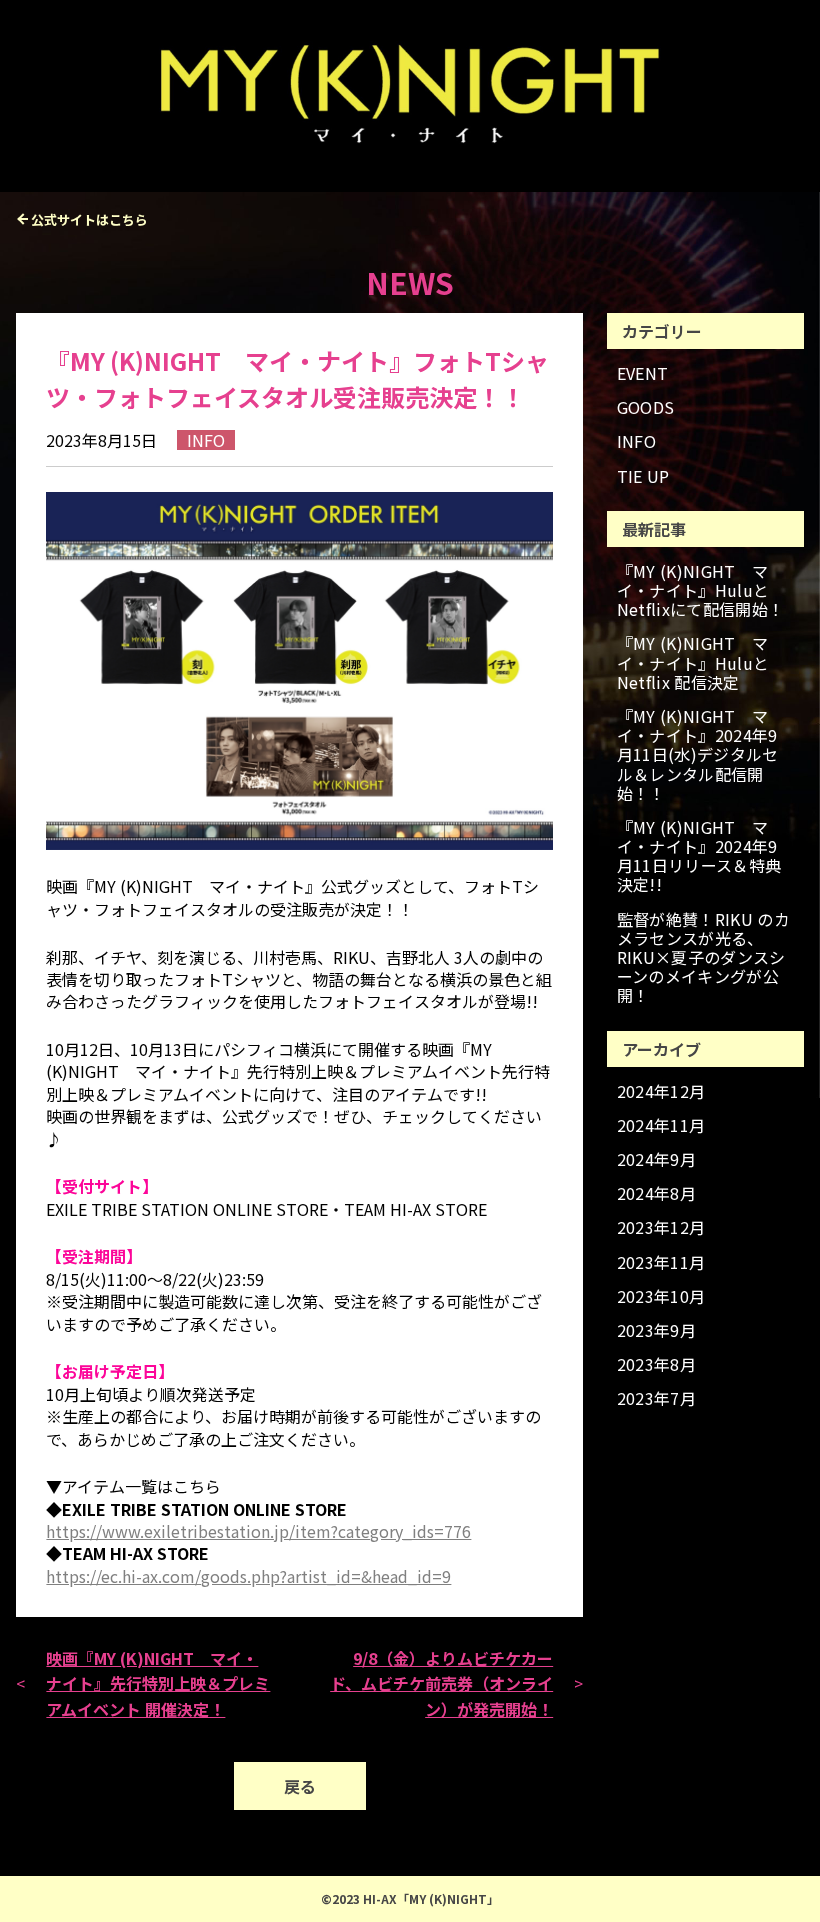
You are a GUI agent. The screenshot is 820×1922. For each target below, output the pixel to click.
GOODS (646, 407)
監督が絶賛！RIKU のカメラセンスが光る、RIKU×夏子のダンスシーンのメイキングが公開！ (703, 958)
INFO (636, 441)
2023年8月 (656, 1364)
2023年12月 (661, 1227)
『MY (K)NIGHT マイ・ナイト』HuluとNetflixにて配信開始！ (700, 591)
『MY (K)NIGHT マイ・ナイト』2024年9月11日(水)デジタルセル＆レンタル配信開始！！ (698, 755)
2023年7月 (656, 1398)
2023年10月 (661, 1296)
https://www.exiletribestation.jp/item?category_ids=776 (258, 1531)
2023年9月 (656, 1330)
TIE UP (643, 476)
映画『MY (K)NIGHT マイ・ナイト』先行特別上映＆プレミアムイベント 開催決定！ (158, 1683)
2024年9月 (656, 1159)
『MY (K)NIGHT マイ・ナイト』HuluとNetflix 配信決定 (693, 663)
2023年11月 (661, 1262)
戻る (300, 1786)
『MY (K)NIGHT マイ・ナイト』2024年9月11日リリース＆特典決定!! (699, 856)
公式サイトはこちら (89, 219)
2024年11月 (661, 1125)
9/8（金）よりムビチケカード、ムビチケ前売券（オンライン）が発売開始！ (441, 1683)
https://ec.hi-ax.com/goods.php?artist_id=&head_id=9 (248, 1576)
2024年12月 (661, 1091)
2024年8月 (656, 1193)
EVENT (643, 373)
